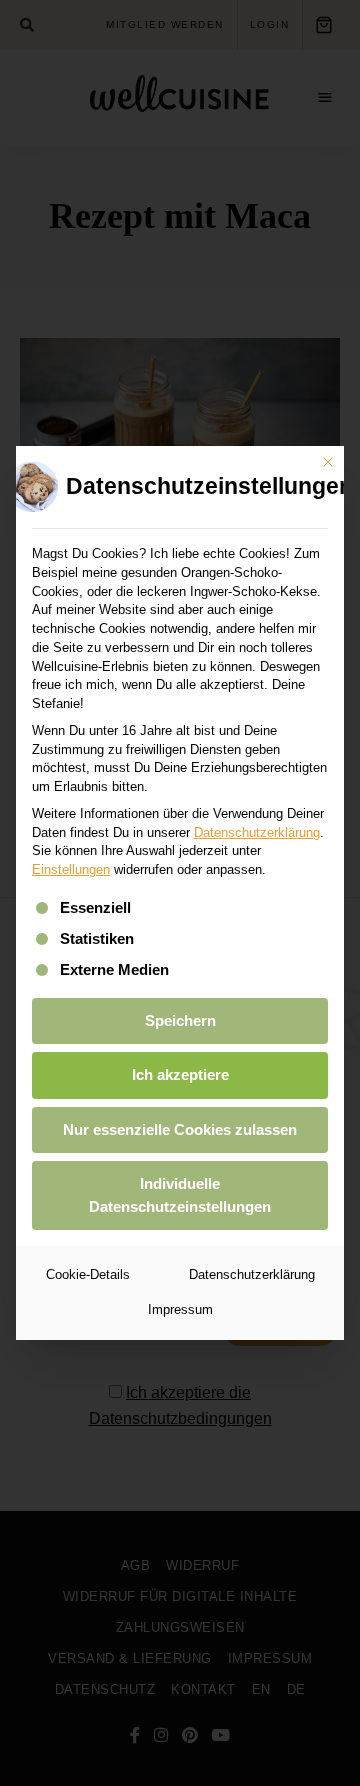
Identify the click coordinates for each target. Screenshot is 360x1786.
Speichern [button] (180, 1020)
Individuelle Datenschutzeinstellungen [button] (180, 1195)
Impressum (180, 1309)
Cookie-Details (88, 1274)
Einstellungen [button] (71, 869)
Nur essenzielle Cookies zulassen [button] (180, 1129)
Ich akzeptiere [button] (180, 1074)
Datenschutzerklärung (257, 832)
